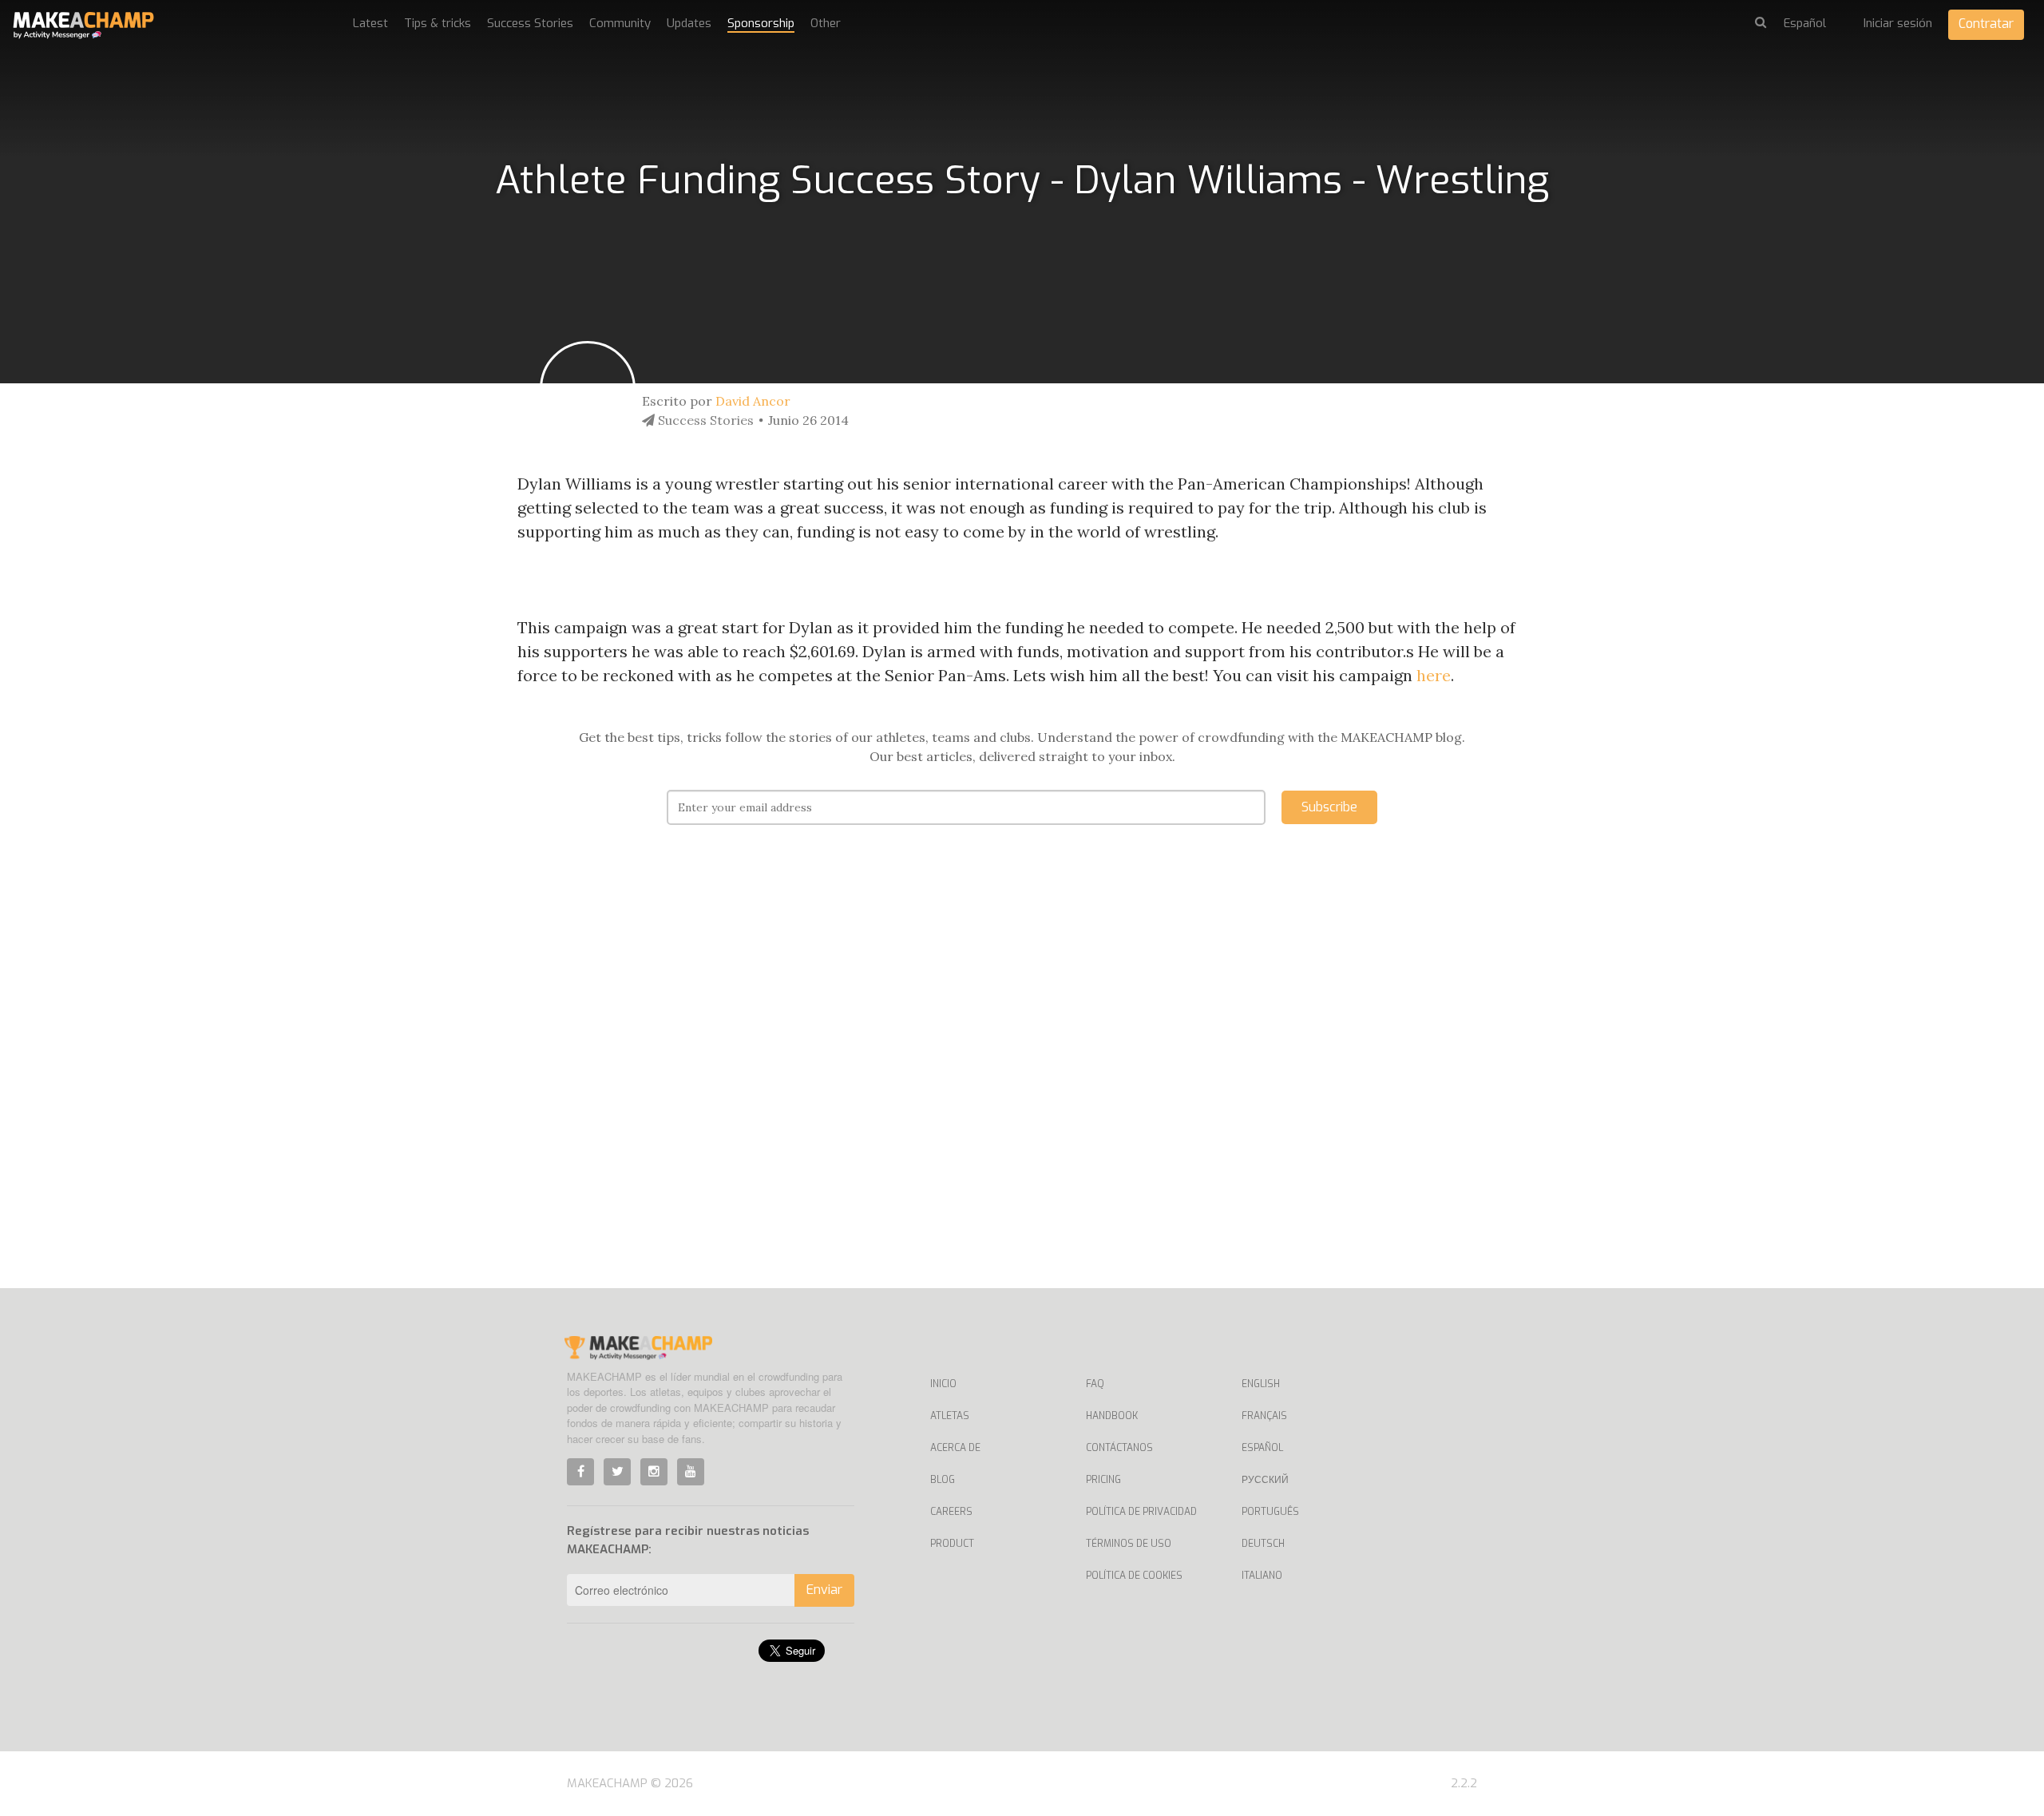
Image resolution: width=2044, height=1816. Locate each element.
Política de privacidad (1141, 1512)
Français (1264, 1416)
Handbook (1112, 1416)
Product (952, 1544)
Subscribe (1329, 807)
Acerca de (955, 1448)
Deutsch (1263, 1544)
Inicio (943, 1384)
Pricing (1103, 1480)
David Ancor (753, 401)
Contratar (1986, 24)
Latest (370, 23)
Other (826, 23)
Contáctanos (1119, 1448)
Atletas (950, 1416)
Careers (951, 1512)
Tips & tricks (438, 23)
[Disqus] (1022, 1080)
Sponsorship (761, 23)
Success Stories (530, 23)
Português (1270, 1512)
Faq (1095, 1384)
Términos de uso (1129, 1544)
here (1434, 675)
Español (1262, 1448)
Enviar (824, 1590)
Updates (689, 23)
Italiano (1262, 1576)
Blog (943, 1480)
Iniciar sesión (1898, 23)
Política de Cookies (1134, 1576)
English (1261, 1384)
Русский (1265, 1480)
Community (620, 23)
